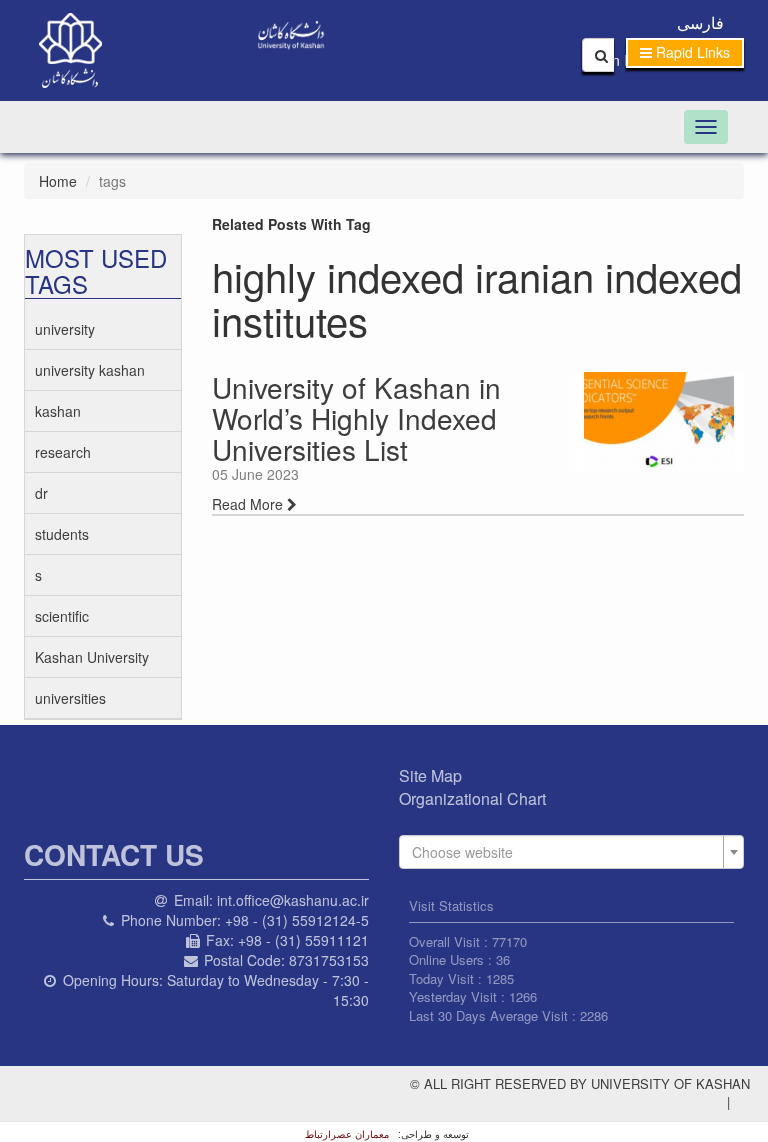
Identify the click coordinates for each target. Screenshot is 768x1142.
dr (41, 493)
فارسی (700, 22)
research (63, 452)
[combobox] (571, 852)
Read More (249, 504)
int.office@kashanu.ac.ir (293, 900)
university (65, 329)
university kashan (90, 370)
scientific (62, 616)
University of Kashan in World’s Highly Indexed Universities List (356, 418)
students (62, 534)
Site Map (430, 775)
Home (58, 181)
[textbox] (565, 852)
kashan (58, 411)
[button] (685, 53)
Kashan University (92, 657)
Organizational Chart (472, 798)
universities (70, 698)
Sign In (614, 60)
